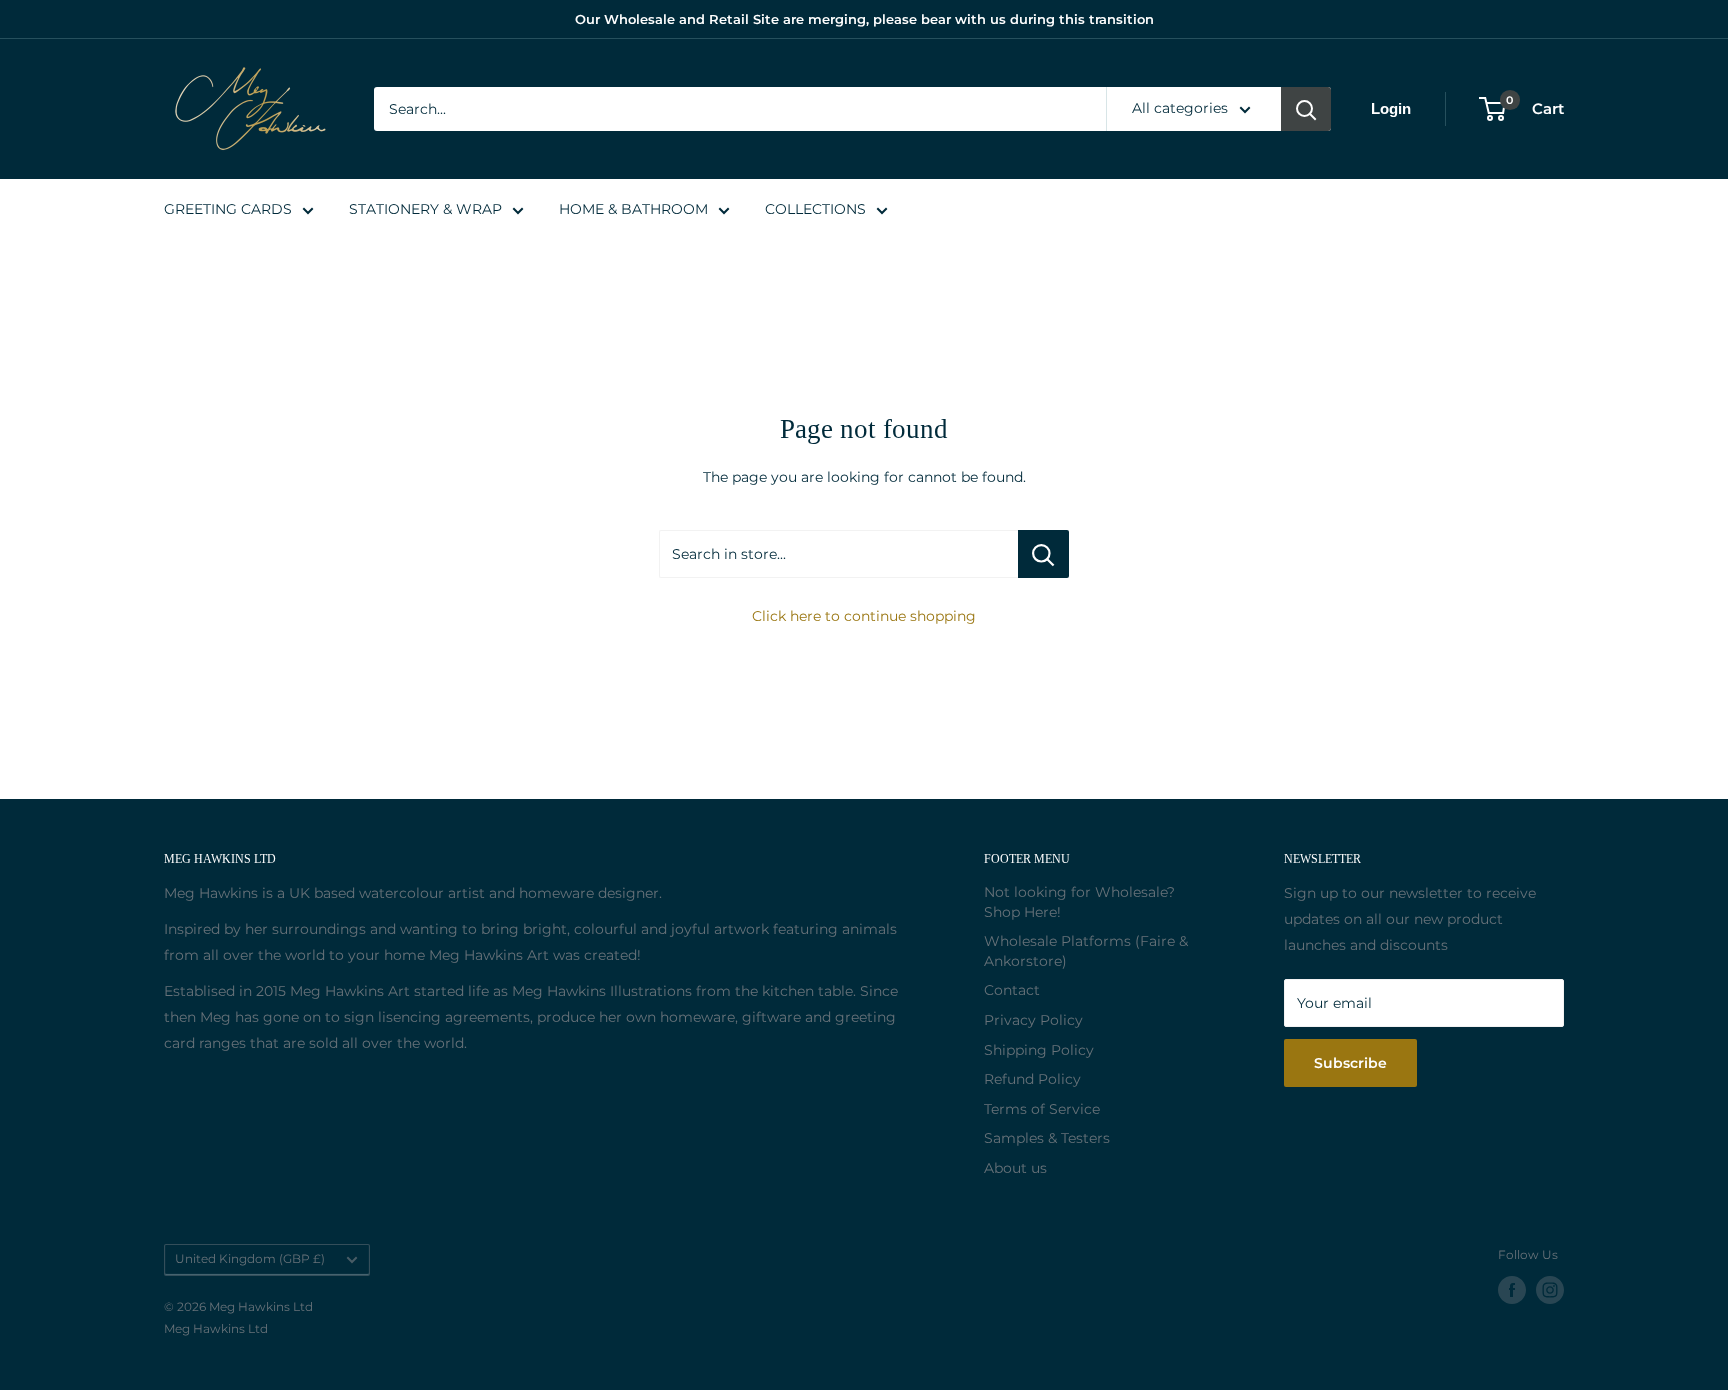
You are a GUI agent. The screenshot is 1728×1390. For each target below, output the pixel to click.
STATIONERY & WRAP (425, 209)
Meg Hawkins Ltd (216, 1328)
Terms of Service (1042, 1109)
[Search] (1306, 109)
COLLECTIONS (815, 209)
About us (1015, 1168)
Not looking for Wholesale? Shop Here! (1079, 902)
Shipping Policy (1039, 1050)
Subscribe (1350, 1063)
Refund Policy (1032, 1079)
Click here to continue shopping (864, 616)
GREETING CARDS (228, 209)
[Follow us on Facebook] (1512, 1290)
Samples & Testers (1047, 1138)
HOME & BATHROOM (633, 209)
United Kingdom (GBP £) (250, 1258)
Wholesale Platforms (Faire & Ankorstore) (1086, 951)
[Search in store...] (1043, 554)
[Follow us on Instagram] (1550, 1290)
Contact (1012, 990)
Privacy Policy (1033, 1020)
